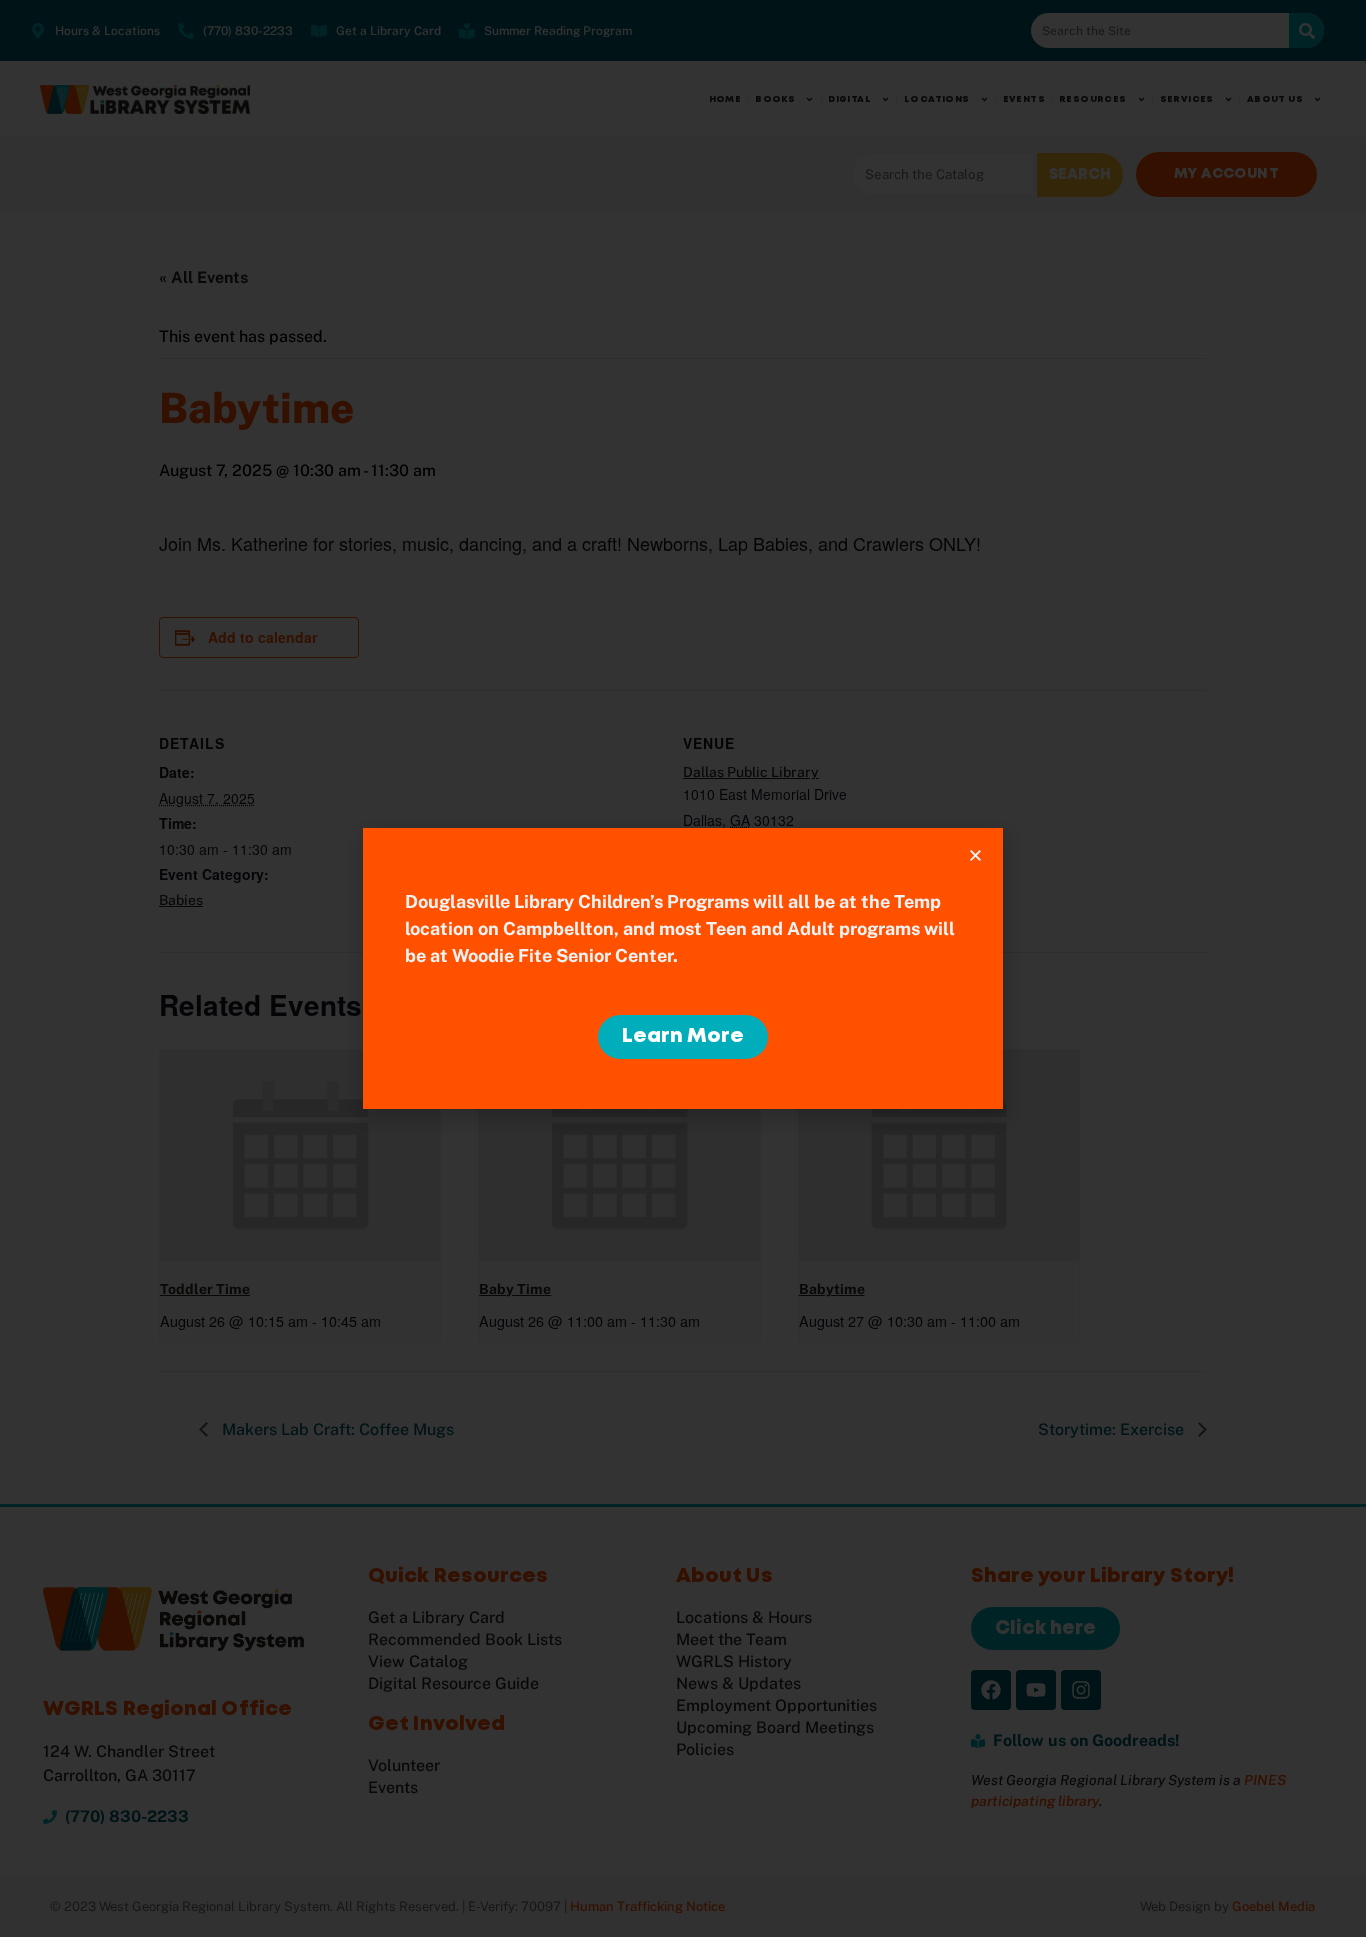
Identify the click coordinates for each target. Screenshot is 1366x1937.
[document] (683, 968)
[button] (975, 855)
